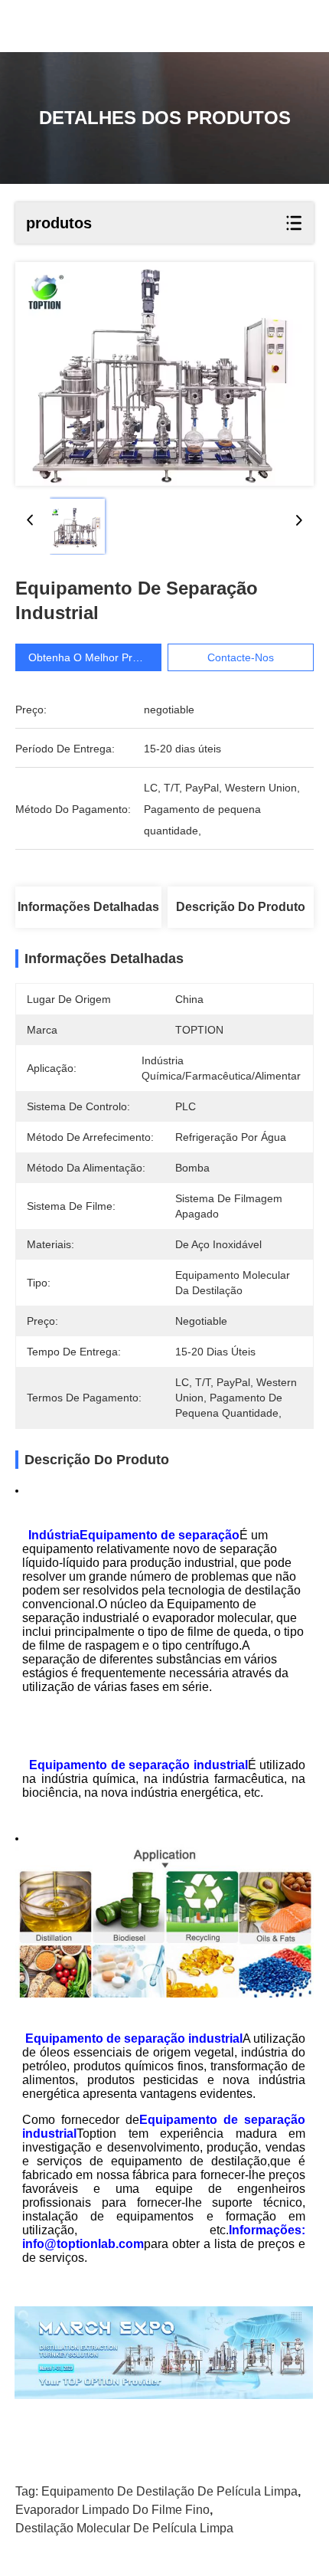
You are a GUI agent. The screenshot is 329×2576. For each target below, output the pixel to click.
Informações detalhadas (88, 907)
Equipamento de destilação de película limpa (169, 2491)
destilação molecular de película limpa (124, 2528)
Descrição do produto (241, 907)
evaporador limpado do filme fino (112, 2510)
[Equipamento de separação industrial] (164, 374)
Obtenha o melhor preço (89, 657)
